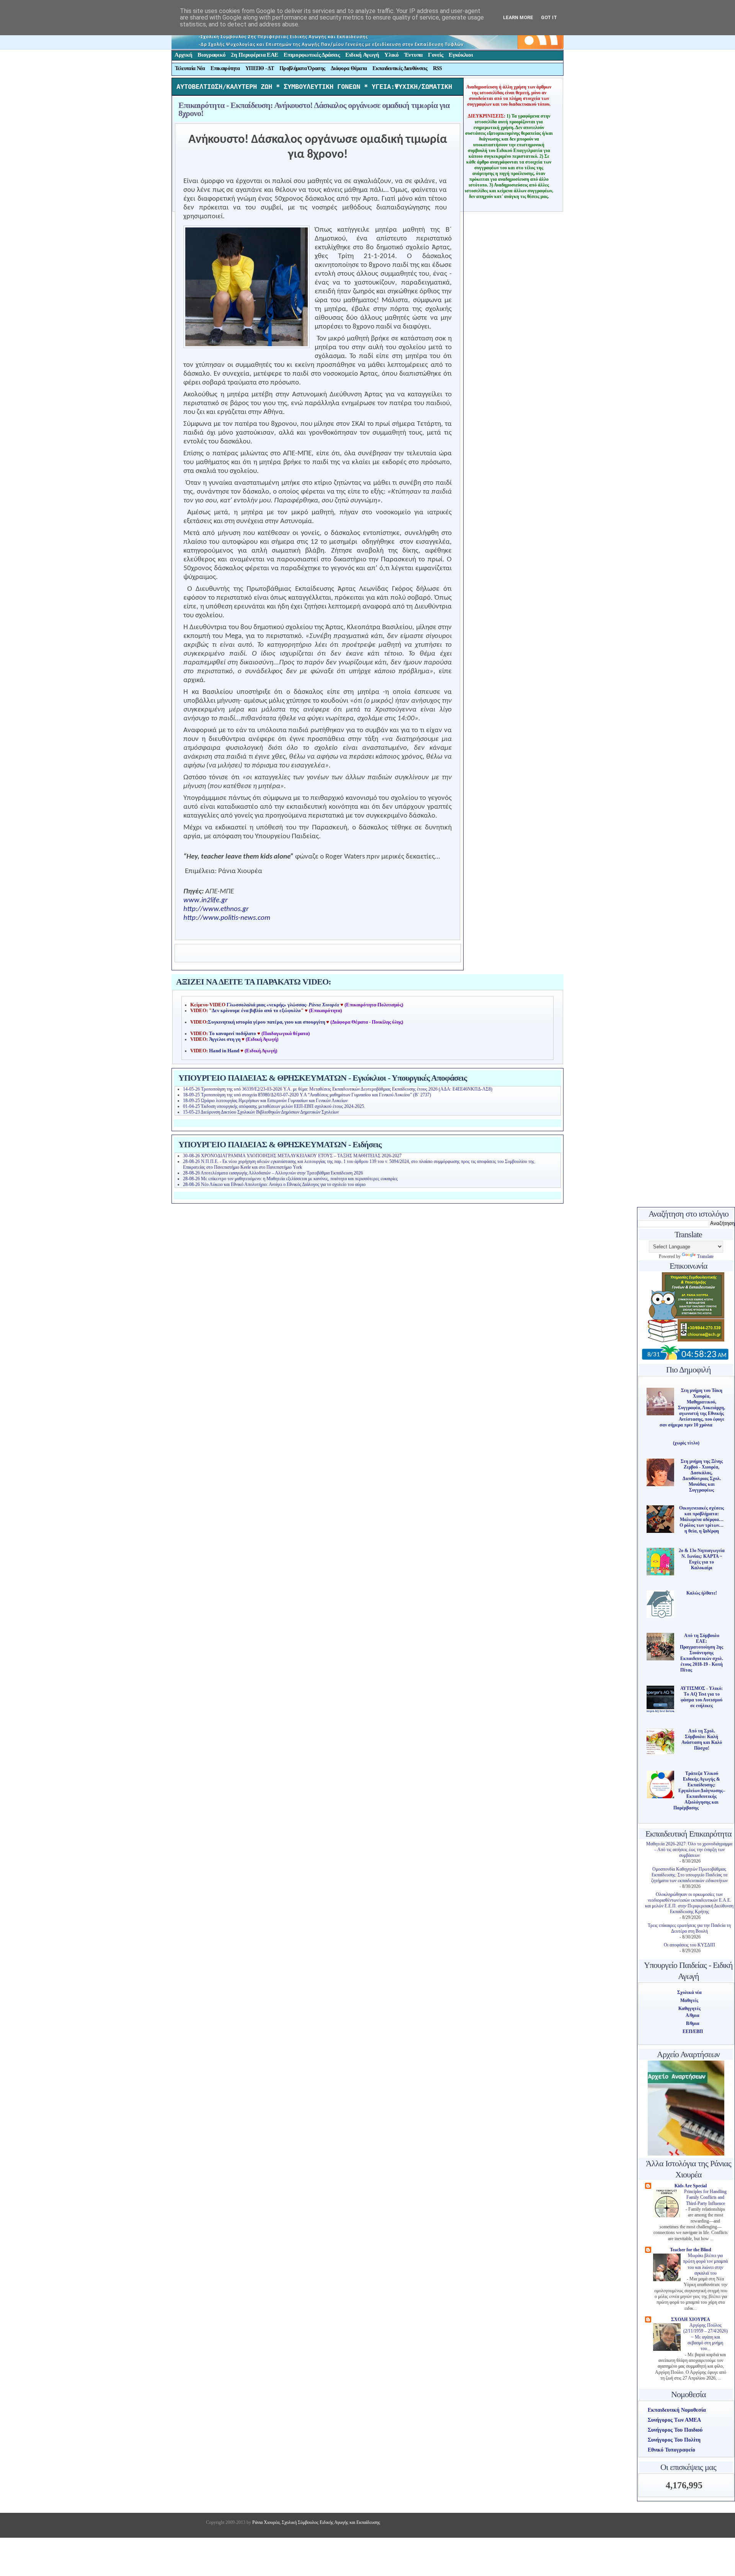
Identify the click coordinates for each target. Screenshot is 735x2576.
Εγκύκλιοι (461, 55)
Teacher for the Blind (691, 2250)
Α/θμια (693, 2015)
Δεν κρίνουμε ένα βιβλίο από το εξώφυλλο (256, 1011)
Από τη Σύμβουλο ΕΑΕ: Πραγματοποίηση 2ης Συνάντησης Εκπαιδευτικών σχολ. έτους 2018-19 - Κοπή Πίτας (702, 1653)
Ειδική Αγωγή (362, 55)
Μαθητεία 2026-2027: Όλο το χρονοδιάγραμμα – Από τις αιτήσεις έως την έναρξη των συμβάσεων (689, 1850)
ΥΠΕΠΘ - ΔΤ (260, 68)
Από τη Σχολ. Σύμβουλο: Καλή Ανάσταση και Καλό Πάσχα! (702, 1739)
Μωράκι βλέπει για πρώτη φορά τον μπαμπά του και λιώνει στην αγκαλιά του (705, 2264)
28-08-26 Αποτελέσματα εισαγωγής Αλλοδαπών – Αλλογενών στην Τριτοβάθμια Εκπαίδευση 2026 (273, 1173)
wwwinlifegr (206, 900)
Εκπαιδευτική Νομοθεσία (677, 2410)
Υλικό (392, 55)
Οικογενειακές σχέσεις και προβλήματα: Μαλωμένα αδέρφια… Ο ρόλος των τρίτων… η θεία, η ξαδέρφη (702, 1519)
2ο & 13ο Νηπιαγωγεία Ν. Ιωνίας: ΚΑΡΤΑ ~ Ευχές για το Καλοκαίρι (702, 1559)
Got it (549, 17)
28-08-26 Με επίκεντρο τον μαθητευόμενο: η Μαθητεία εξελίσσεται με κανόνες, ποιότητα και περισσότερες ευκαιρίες (290, 1179)
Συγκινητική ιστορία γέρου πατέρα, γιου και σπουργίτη (267, 1022)
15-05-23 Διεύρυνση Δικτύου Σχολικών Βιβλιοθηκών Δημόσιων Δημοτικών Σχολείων (261, 1112)
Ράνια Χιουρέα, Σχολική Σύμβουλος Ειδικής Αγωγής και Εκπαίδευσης (316, 2522)
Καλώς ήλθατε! (702, 1593)
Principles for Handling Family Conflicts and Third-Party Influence (705, 2198)
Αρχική (183, 55)
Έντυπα (413, 55)
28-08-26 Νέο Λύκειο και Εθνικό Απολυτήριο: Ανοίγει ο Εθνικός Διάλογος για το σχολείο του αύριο (274, 1184)
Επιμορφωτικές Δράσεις (312, 55)
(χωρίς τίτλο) (686, 1443)
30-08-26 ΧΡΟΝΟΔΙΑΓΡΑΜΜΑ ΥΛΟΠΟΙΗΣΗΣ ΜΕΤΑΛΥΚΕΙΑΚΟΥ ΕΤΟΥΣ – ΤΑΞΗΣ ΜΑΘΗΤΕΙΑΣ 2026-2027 (292, 1156)
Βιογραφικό (212, 55)
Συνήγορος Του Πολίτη (674, 2440)
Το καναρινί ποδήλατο (233, 1034)
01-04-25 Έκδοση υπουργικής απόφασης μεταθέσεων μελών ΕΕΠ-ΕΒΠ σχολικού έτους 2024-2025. (274, 1106)
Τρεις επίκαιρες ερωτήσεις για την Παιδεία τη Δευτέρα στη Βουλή (689, 1928)
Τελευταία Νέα (190, 68)
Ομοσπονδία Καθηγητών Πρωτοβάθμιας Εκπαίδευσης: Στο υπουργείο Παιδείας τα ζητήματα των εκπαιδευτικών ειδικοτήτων (689, 1875)
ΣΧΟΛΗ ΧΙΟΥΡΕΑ (691, 2319)
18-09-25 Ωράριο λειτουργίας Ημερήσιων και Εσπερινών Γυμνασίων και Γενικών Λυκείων (265, 1101)
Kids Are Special (691, 2186)
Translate (705, 1256)
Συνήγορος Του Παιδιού (675, 2430)
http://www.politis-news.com (227, 918)
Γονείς (436, 55)
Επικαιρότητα (225, 68)
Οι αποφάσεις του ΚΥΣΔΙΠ (689, 1945)
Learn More (518, 17)
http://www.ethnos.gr (216, 909)
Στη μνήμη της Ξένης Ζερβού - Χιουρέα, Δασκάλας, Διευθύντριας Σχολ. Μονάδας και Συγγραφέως (702, 1476)
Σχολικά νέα (689, 1992)
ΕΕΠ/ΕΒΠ (693, 2031)
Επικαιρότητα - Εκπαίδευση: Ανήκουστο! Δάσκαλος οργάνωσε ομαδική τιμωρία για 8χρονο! (314, 109)
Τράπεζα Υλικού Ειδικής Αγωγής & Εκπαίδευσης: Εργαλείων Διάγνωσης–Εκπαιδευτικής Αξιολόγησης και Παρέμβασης (699, 1791)
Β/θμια (693, 2023)
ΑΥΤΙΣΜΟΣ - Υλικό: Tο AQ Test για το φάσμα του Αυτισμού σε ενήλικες (702, 1697)
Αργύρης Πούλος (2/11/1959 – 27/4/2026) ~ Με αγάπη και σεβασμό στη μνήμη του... (706, 2337)
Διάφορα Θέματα (349, 68)
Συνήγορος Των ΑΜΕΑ (674, 2420)
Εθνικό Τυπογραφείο (671, 2450)
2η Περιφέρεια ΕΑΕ (255, 55)
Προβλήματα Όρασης (302, 68)
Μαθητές (689, 2000)
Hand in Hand (224, 1051)
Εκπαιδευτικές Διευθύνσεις (400, 68)
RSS (438, 68)
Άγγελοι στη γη (225, 1039)
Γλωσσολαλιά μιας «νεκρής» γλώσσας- (283, 1005)
